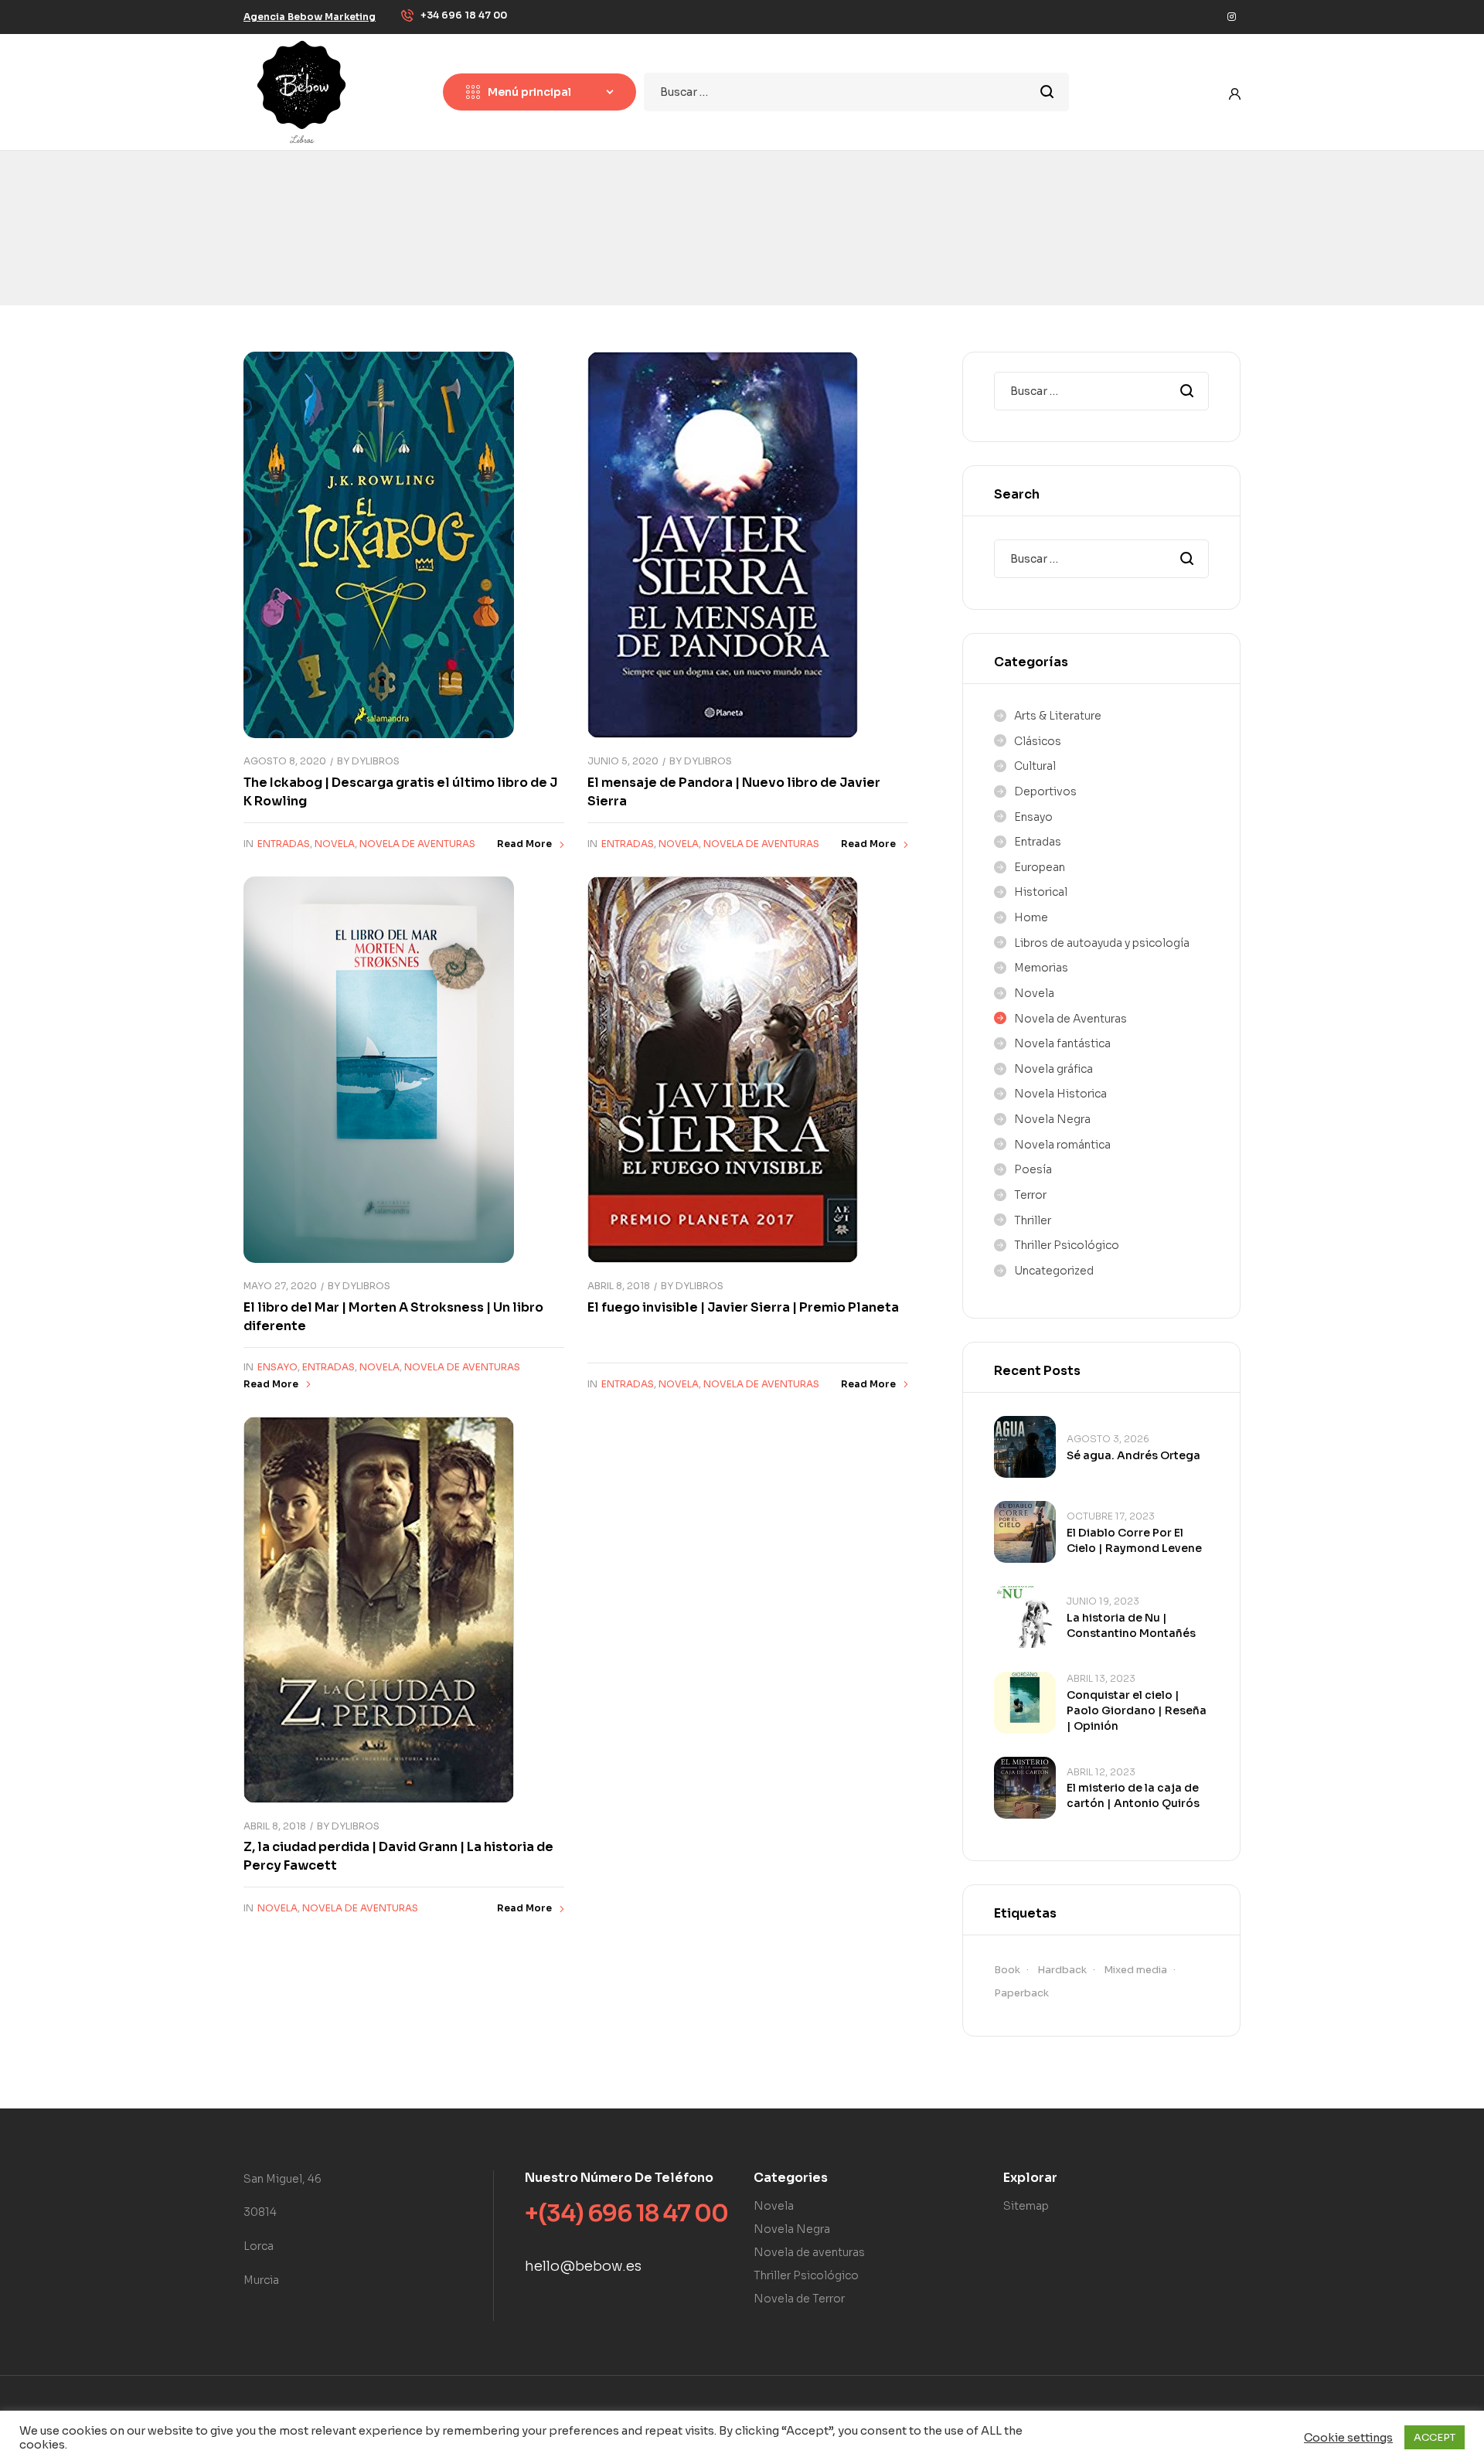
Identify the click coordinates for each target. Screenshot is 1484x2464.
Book (1007, 1970)
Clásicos (1038, 741)
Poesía (1033, 1169)
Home (1031, 917)
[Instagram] (1231, 17)
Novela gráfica (1053, 1069)
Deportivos (1045, 791)
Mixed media (1135, 1970)
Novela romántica (1062, 1145)
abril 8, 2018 (619, 1286)
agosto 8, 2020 (285, 761)
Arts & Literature (1058, 716)
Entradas (284, 844)
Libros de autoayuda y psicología (1102, 943)
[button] (310, 17)
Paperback (1021, 1993)
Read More (524, 844)
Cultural (1035, 766)
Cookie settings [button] (1348, 2438)
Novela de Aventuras (417, 844)
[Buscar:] (856, 92)
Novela (335, 844)
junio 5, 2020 (623, 761)
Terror (1030, 1195)
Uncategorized (1054, 1271)
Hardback (1062, 1970)
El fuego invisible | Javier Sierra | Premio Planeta (743, 1307)
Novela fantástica (1062, 1043)
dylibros (376, 761)
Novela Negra (1052, 1119)
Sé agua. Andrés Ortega (1133, 1455)
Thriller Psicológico (1067, 1245)
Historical (1041, 892)
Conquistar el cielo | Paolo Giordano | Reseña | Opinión (1137, 1710)
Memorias (1041, 968)
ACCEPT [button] (1435, 2437)
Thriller (1033, 1220)
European (1040, 867)
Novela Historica (1060, 1094)
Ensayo (277, 1367)
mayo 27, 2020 (280, 1286)
